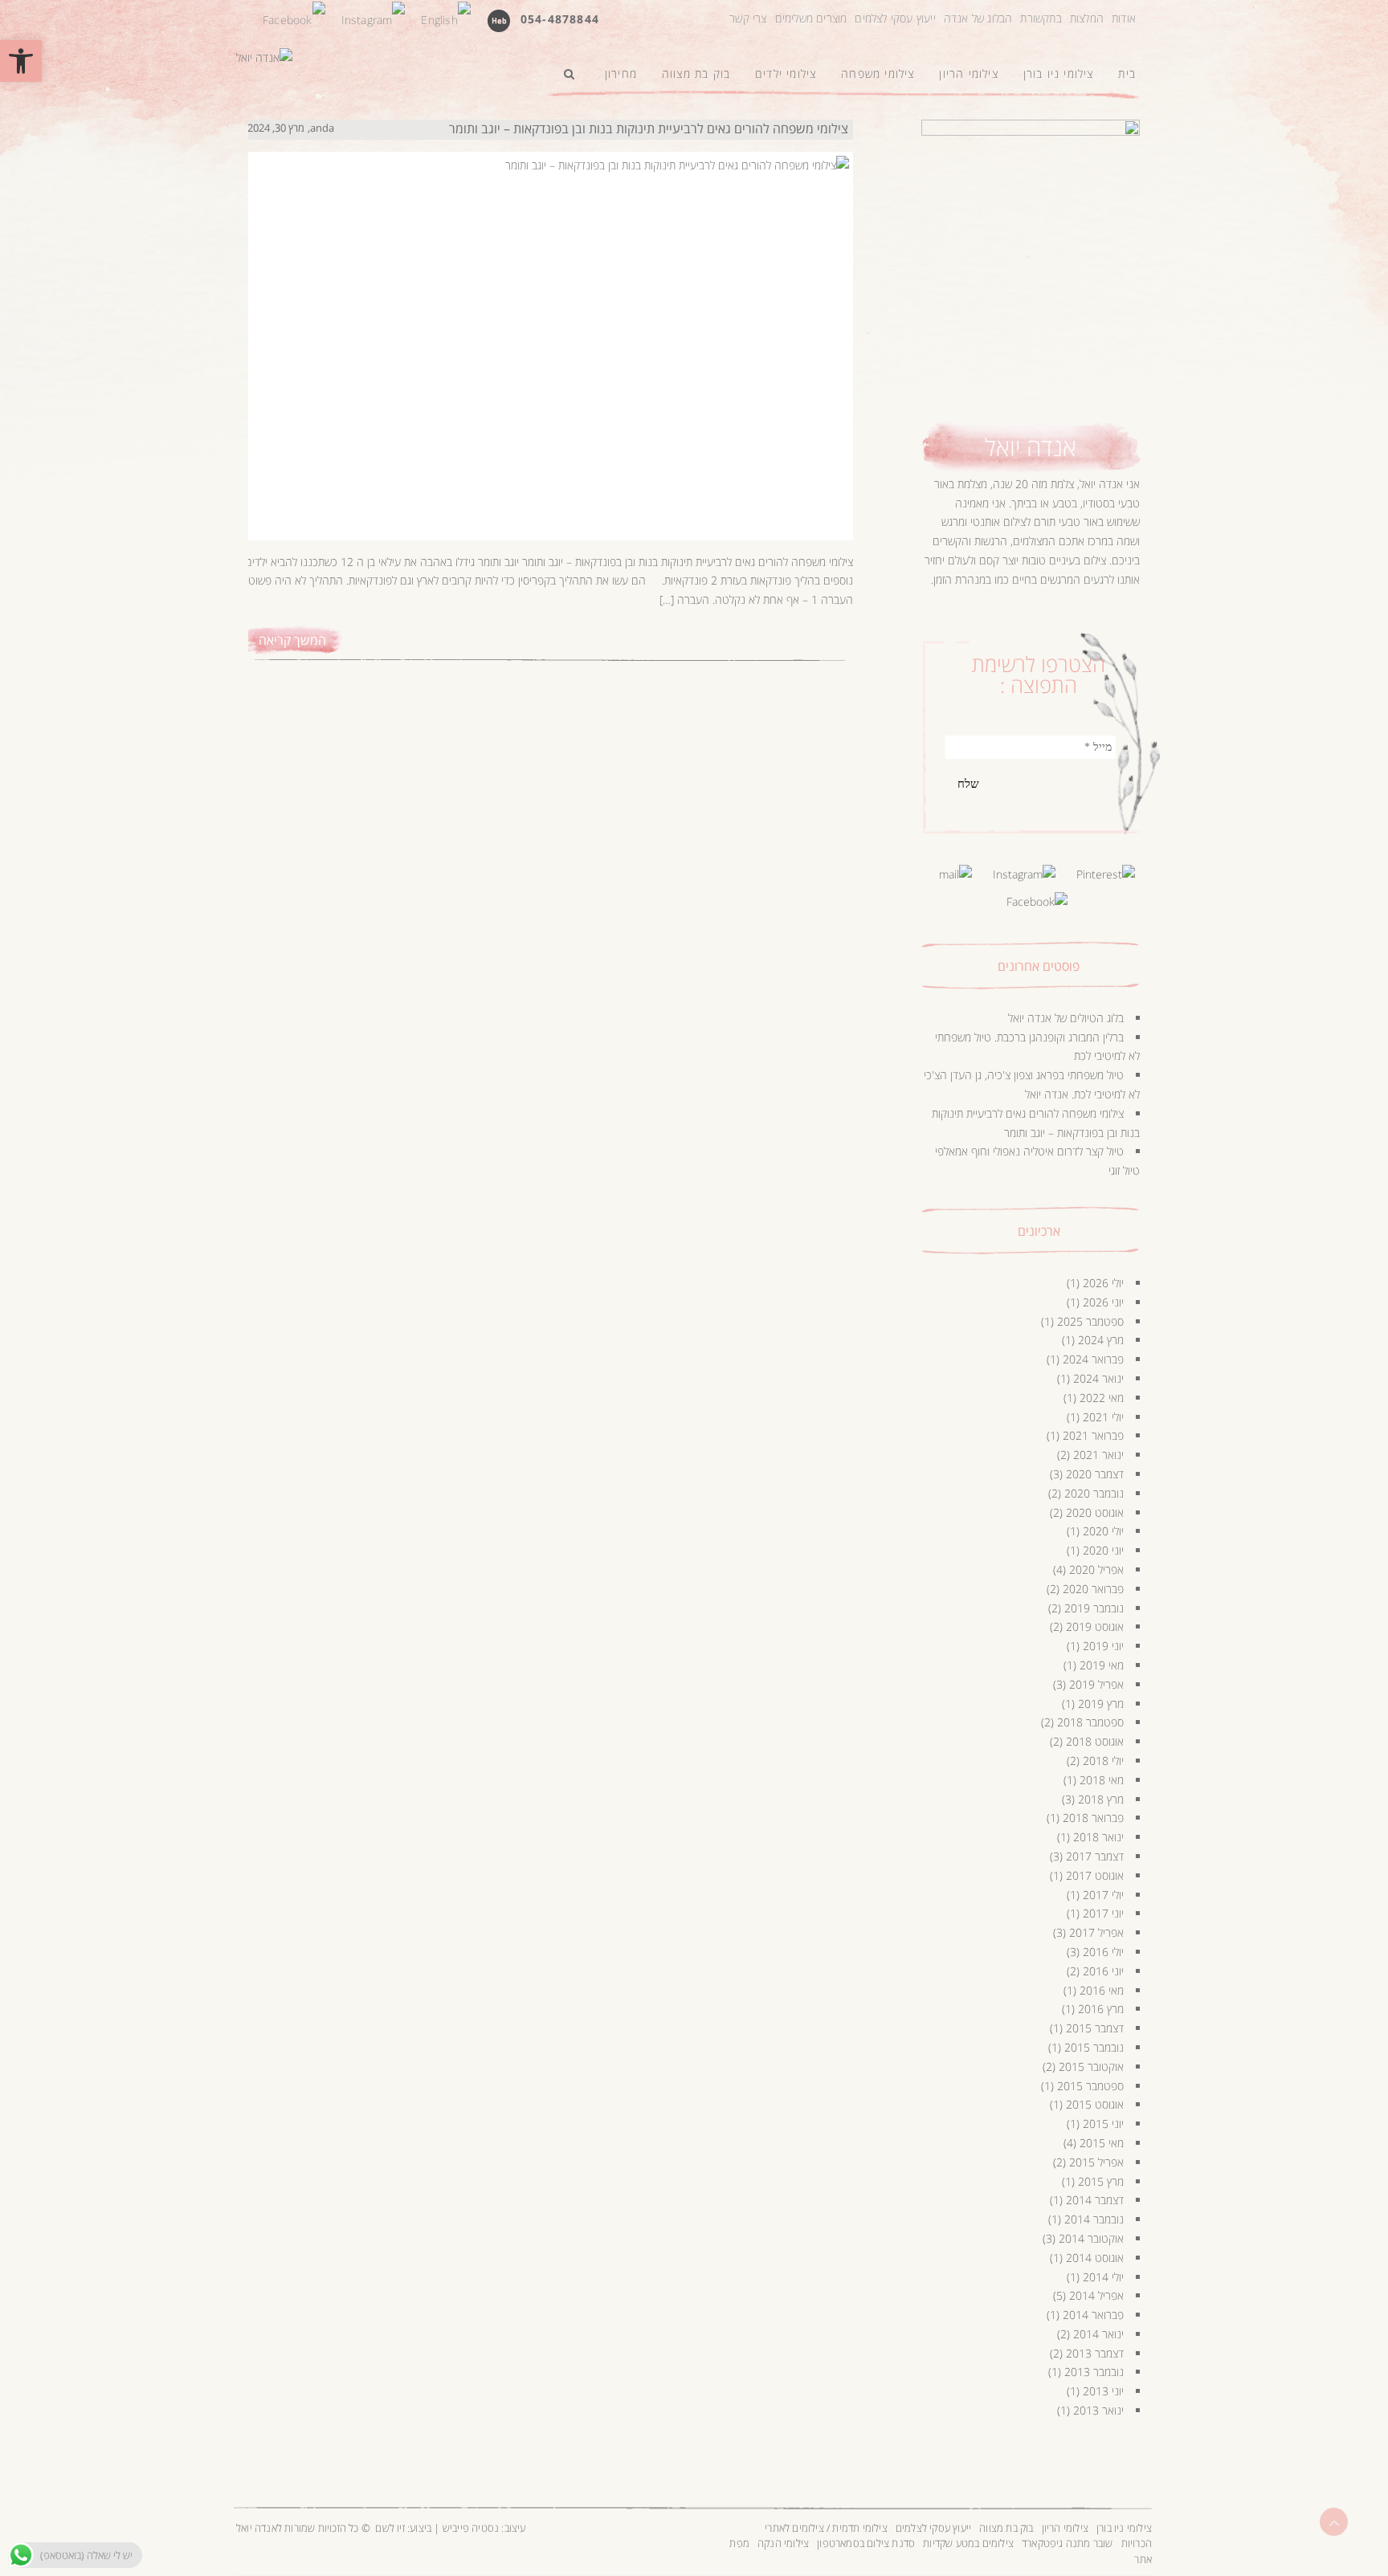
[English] (445, 18)
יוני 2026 (1103, 1302)
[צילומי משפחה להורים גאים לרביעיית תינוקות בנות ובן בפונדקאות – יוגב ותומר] (548, 330)
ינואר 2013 (1098, 2410)
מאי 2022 (1102, 1398)
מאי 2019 (1102, 1665)
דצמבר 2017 (1095, 1856)
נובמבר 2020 (1094, 1493)
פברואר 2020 (1093, 1589)
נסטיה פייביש (471, 2528)
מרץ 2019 (1101, 1704)
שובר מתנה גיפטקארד (1068, 2543)
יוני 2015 (1103, 2124)
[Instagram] (374, 18)
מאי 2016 (1102, 1990)
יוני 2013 (1103, 2391)
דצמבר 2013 (1095, 2353)
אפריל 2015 (1096, 2162)
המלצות (1087, 18)
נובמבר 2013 (1094, 2372)
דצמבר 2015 (1095, 2028)
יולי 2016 (1103, 1952)
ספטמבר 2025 (1090, 1321)
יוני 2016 (1103, 1971)
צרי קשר (748, 18)
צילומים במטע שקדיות (968, 2543)
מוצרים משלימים (811, 18)
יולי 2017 (1103, 1895)
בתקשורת (1041, 18)
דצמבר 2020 (1095, 1474)
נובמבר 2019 (1094, 1608)
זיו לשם (390, 2528)
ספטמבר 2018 (1090, 1722)
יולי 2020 (1103, 1531)
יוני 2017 (1103, 1913)
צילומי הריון (1065, 2528)
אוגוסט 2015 (1095, 2104)
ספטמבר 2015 (1090, 2086)
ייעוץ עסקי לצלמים (895, 18)
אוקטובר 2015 (1091, 2067)
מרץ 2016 (1101, 2009)
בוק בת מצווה (1006, 2528)
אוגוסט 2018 (1095, 1741)
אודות (1124, 18)
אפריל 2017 (1096, 1932)
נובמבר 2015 (1094, 2047)
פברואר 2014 (1093, 2315)
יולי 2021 (1103, 1417)
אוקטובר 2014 (1091, 2238)
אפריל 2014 (1096, 2295)
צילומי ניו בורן (1124, 2528)
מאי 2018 (1102, 1780)
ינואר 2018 (1098, 1837)
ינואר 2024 (1098, 1378)
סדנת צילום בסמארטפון (866, 2543)
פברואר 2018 (1093, 1818)
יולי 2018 (1103, 1761)
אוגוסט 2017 (1095, 1875)
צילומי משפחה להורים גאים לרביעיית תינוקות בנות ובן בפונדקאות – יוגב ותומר (649, 128)
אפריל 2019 (1096, 1684)
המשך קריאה (292, 640)
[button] (21, 61)
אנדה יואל (1031, 447)
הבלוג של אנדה (978, 18)
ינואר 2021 (1098, 1455)
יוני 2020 (1103, 1550)
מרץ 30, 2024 (276, 128)
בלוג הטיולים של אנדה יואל (1066, 1018)
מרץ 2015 (1101, 2181)
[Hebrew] (499, 20)
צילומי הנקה (783, 2543)
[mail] (955, 873)
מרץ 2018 (1101, 1799)
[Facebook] (294, 18)
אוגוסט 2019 (1095, 1626)
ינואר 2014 (1098, 2334)
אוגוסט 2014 (1095, 2258)
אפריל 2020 (1096, 1569)
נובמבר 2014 (1094, 2219)
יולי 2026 (1103, 1283)
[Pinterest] (1106, 873)
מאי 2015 (1102, 2143)
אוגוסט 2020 (1095, 1512)
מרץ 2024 (1101, 1340)
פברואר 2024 (1093, 1359)
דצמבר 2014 (1095, 2200)
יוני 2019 (1103, 1646)
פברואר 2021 (1093, 1435)
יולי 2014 (1103, 2277)
